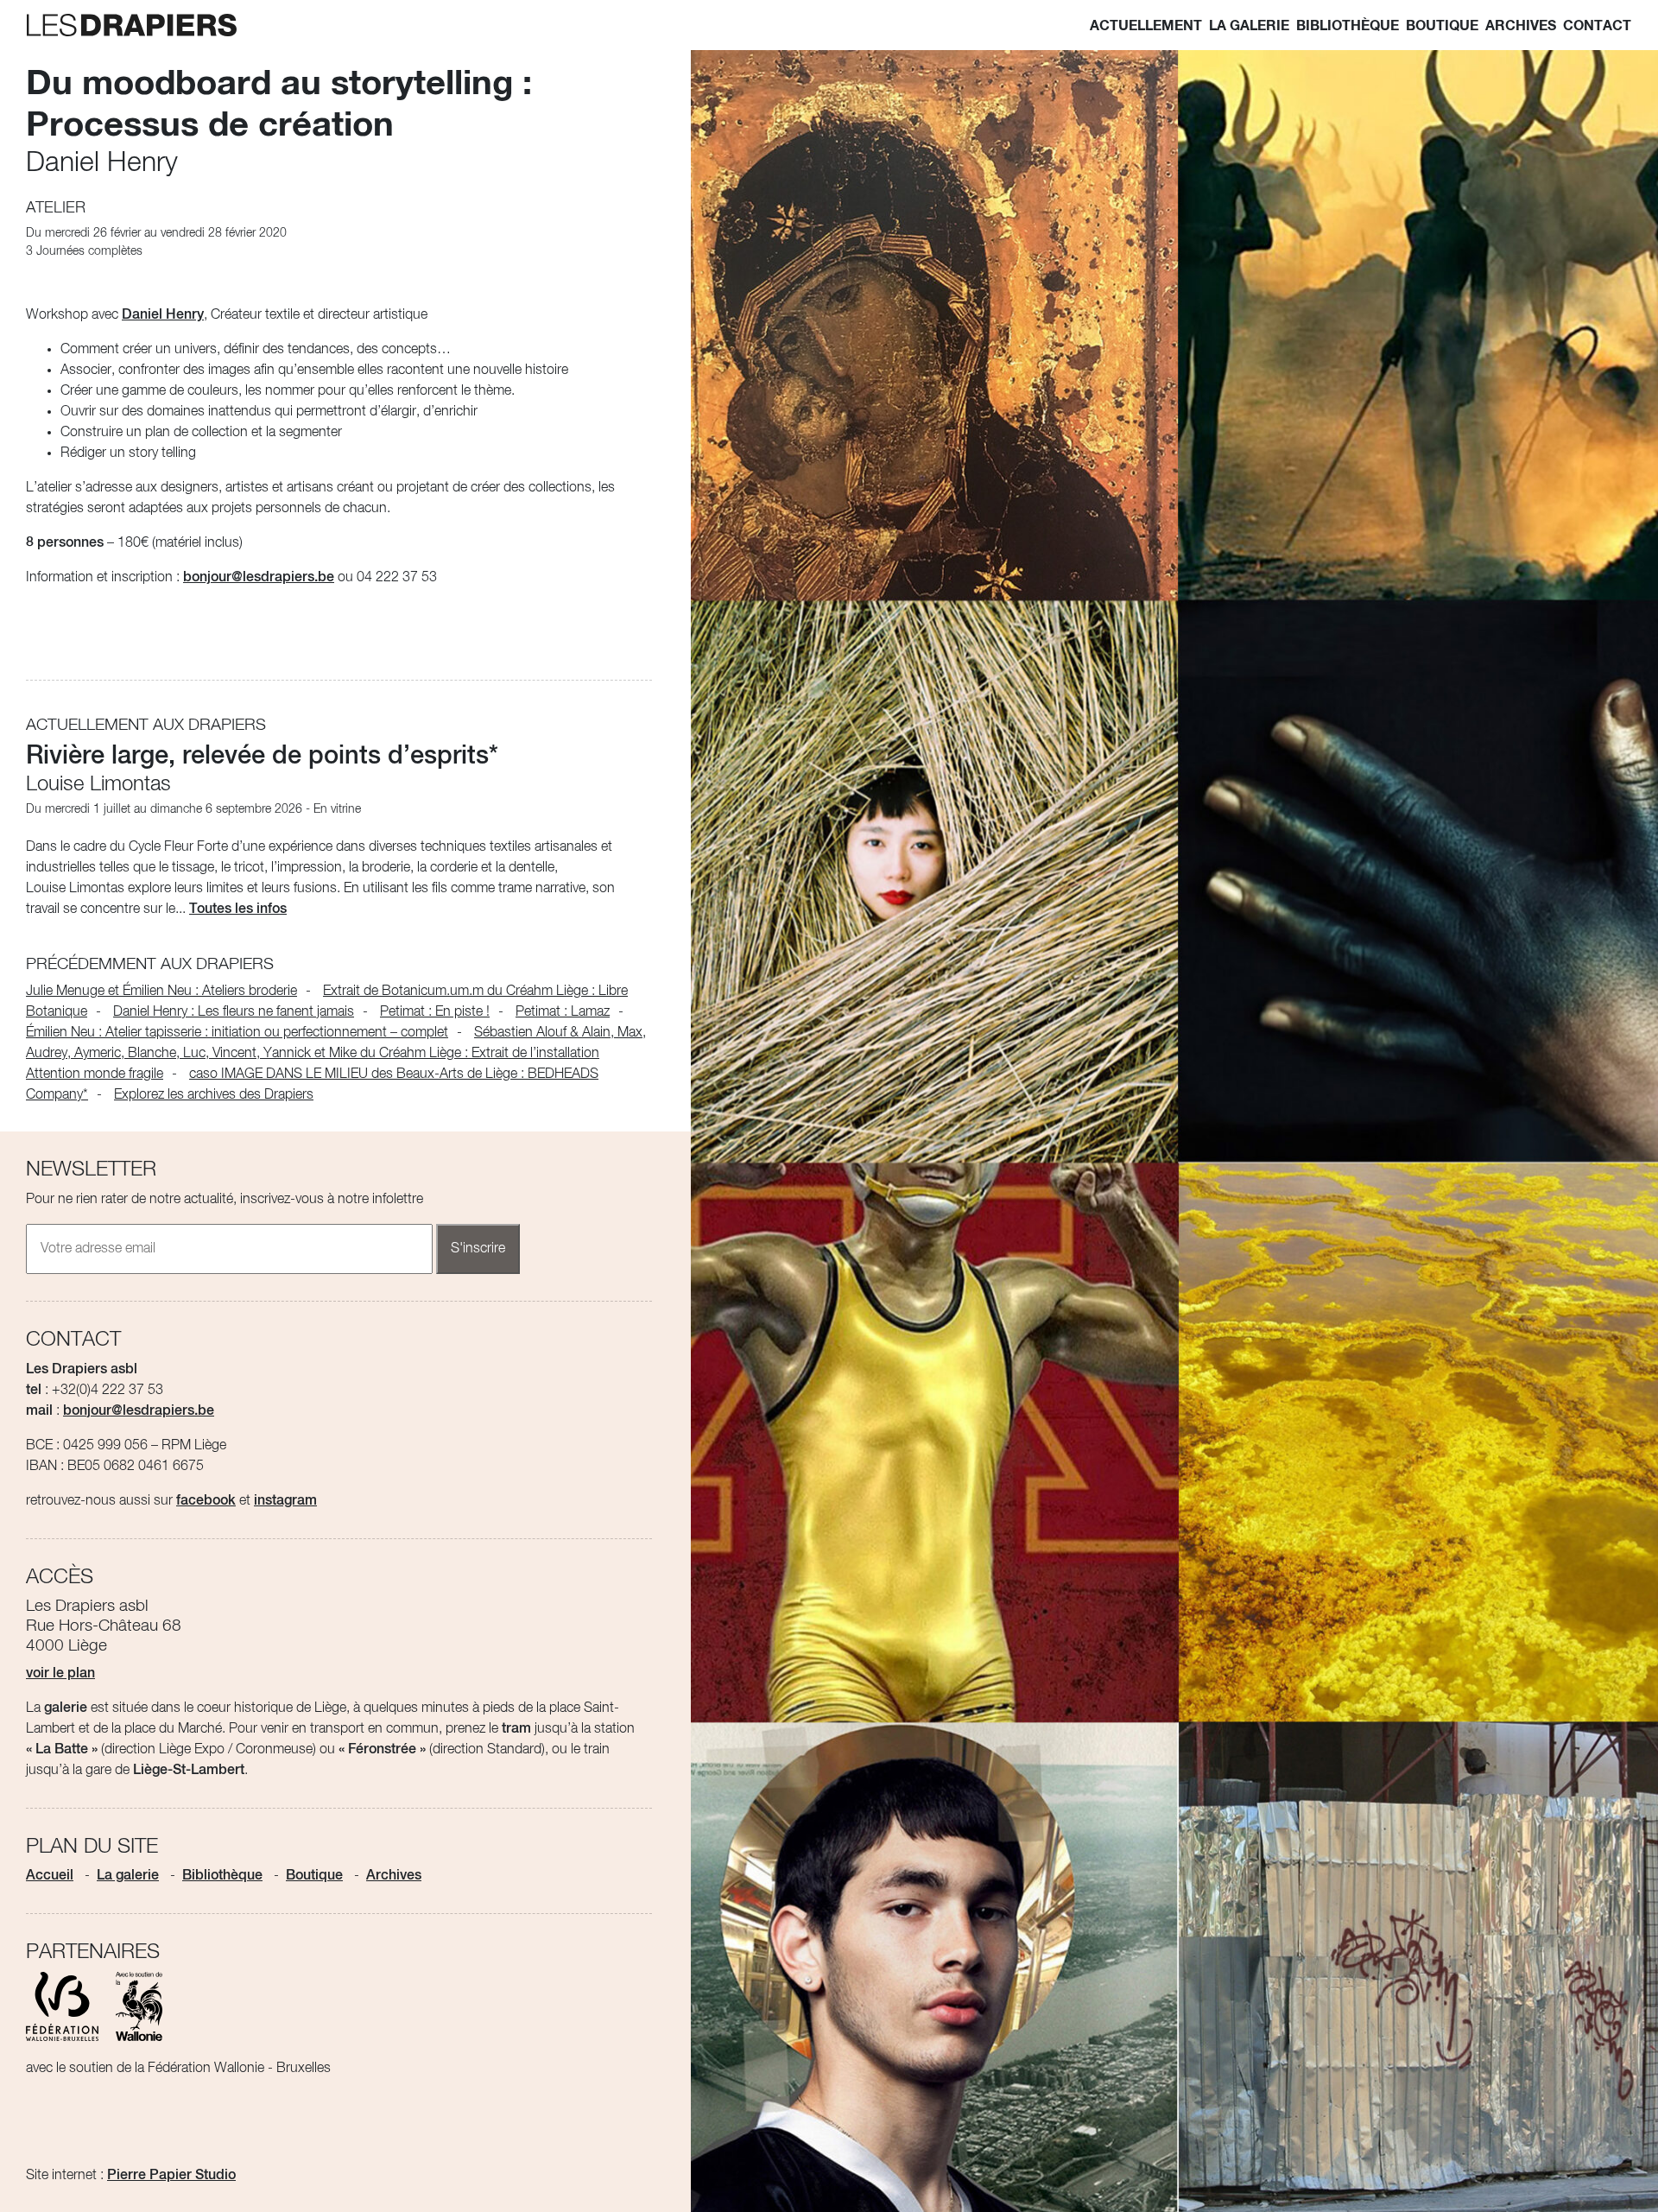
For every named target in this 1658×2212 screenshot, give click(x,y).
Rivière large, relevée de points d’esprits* (262, 757)
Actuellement (1146, 26)
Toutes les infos (238, 910)
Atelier (56, 208)
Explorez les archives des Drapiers (214, 1095)
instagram (285, 1501)
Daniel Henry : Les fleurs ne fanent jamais (234, 1012)
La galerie (1249, 26)
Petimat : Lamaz (563, 1012)
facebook (206, 1501)
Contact (1597, 26)
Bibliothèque (1348, 26)
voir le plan (60, 1674)
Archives (1521, 26)
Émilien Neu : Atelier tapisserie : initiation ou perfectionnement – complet (237, 1033)
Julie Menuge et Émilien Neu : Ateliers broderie (161, 992)
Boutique (1442, 26)
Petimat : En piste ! (435, 1012)
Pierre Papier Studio (171, 2176)
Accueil (50, 1876)
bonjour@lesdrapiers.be (259, 578)
